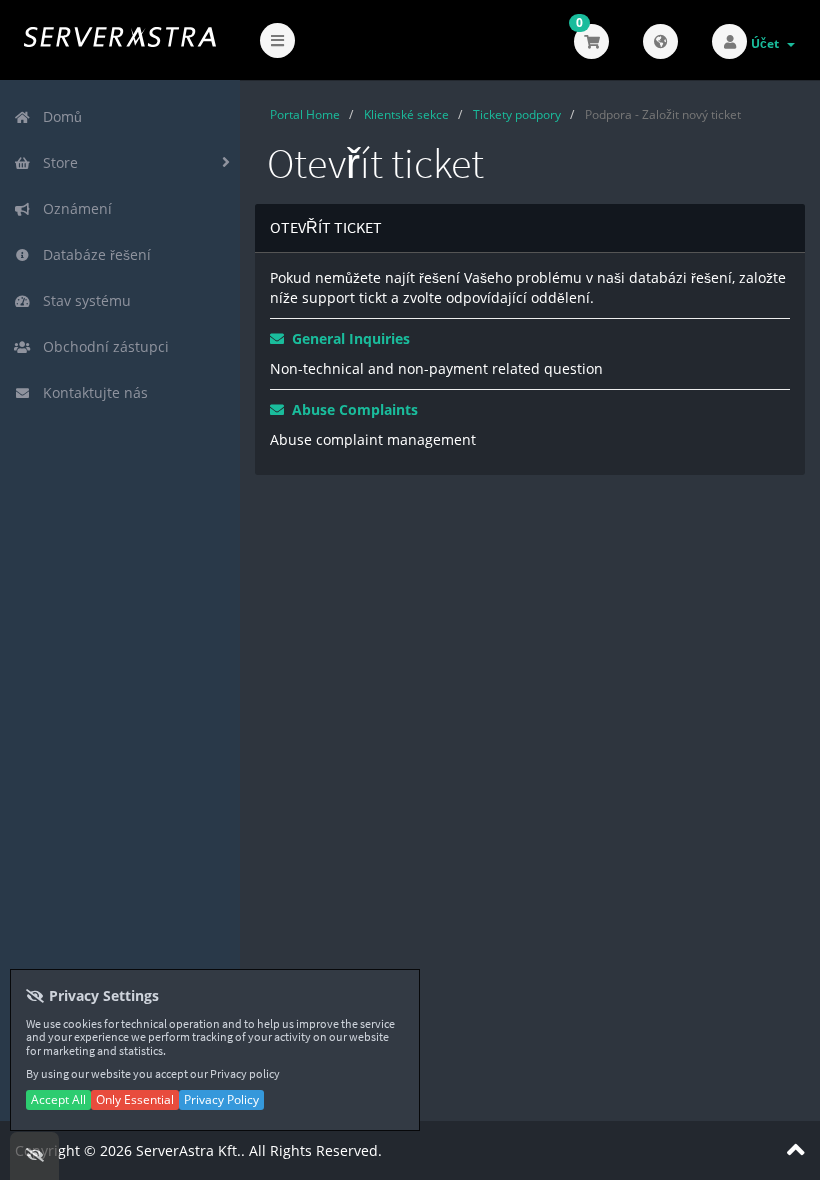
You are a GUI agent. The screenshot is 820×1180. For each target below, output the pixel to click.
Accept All (58, 1099)
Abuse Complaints (351, 409)
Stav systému (83, 300)
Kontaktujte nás (91, 392)
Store (56, 162)
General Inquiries (347, 338)
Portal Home (305, 114)
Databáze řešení (93, 254)
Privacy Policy (221, 1099)
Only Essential (135, 1099)
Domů (58, 116)
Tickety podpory (517, 114)
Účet (768, 43)
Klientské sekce (406, 114)
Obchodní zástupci (102, 346)
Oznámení (73, 208)
